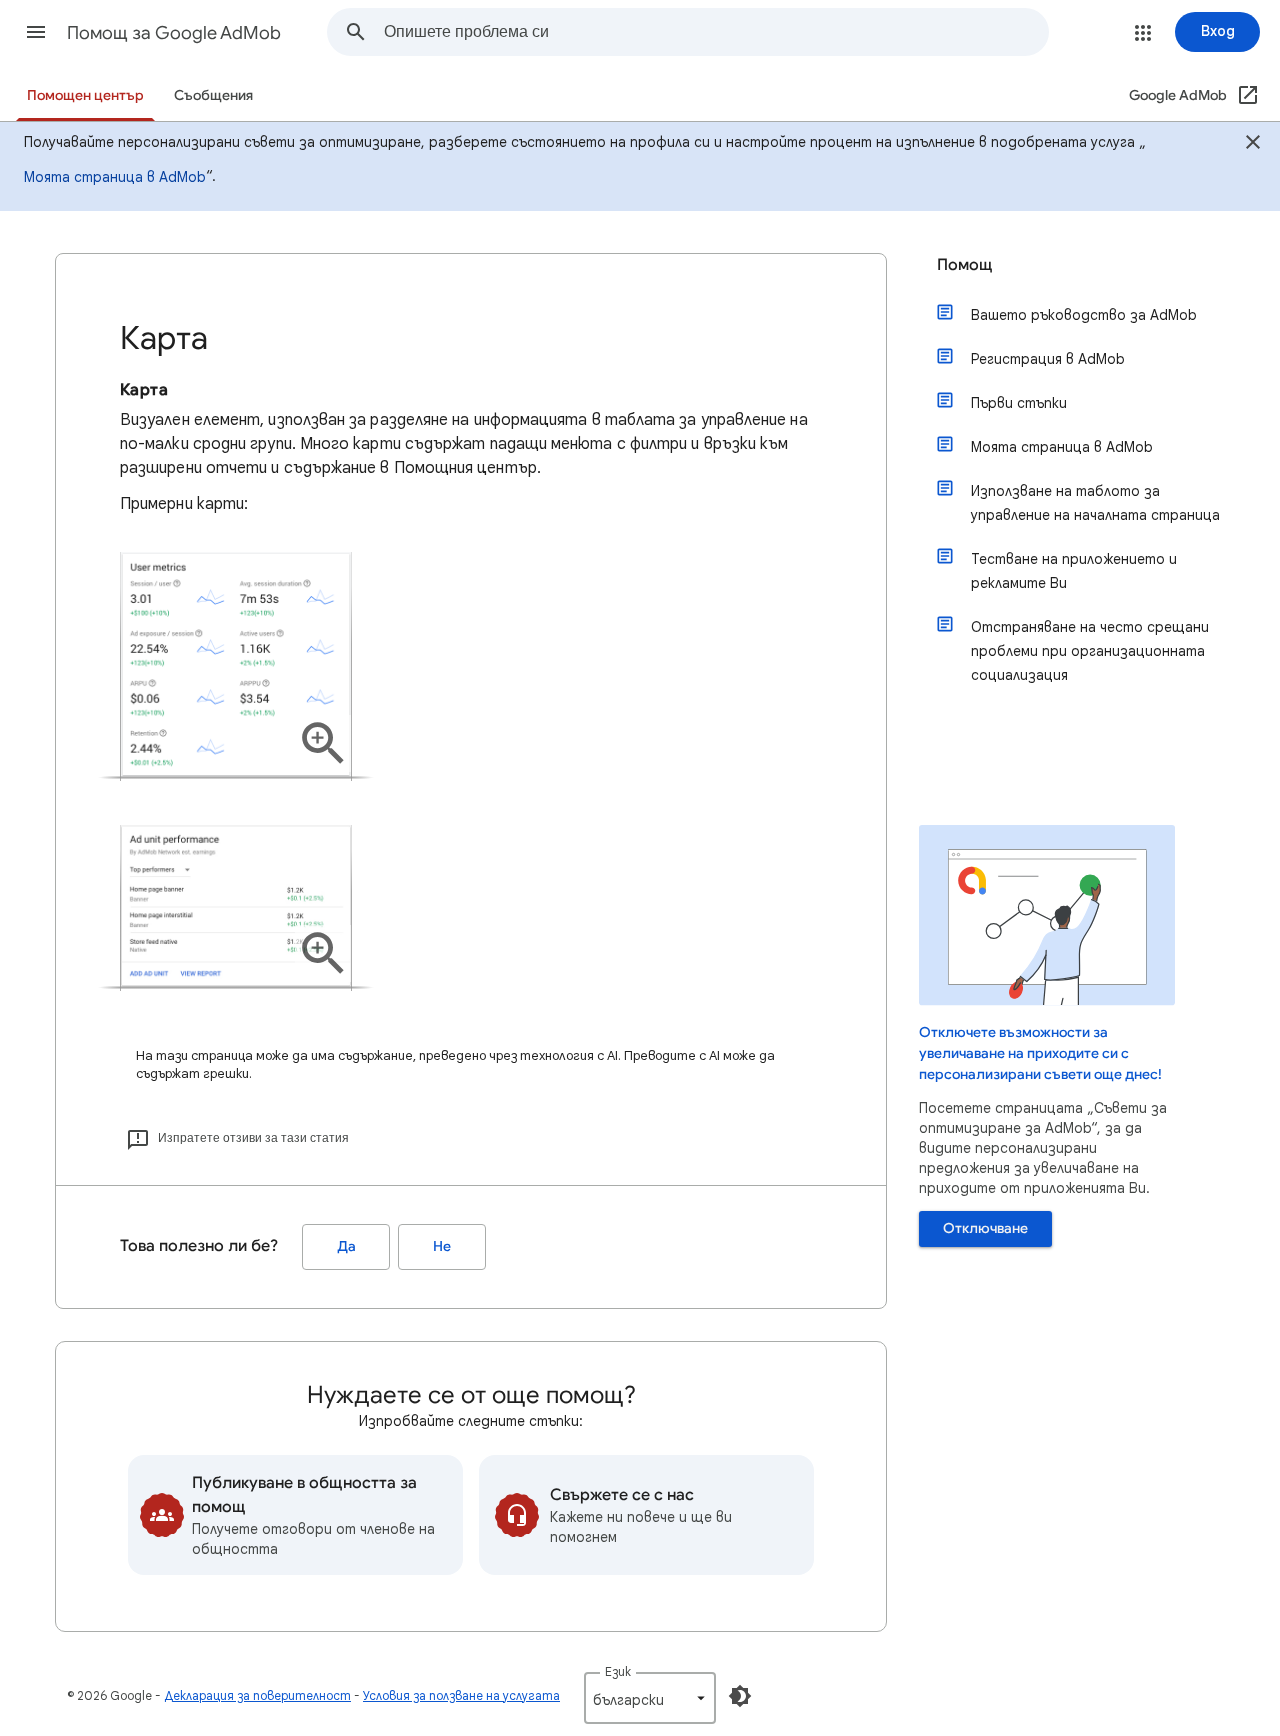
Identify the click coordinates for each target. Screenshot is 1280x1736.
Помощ (965, 265)
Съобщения (213, 95)
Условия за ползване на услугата (461, 1695)
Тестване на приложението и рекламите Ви (1074, 571)
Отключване (985, 1228)
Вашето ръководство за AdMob (1084, 315)
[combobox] (716, 32)
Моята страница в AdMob (115, 177)
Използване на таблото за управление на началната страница (1095, 503)
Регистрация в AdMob (1048, 359)
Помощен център (85, 95)
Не (442, 1246)
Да (346, 1246)
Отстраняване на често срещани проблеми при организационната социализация (1090, 651)
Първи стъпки (1019, 403)
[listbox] (650, 1698)
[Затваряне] (1253, 145)
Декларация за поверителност (257, 1695)
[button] (36, 32)
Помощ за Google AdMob (174, 33)
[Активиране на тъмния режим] (740, 1696)
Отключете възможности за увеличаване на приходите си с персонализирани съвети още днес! (1040, 1053)
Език (618, 1671)
